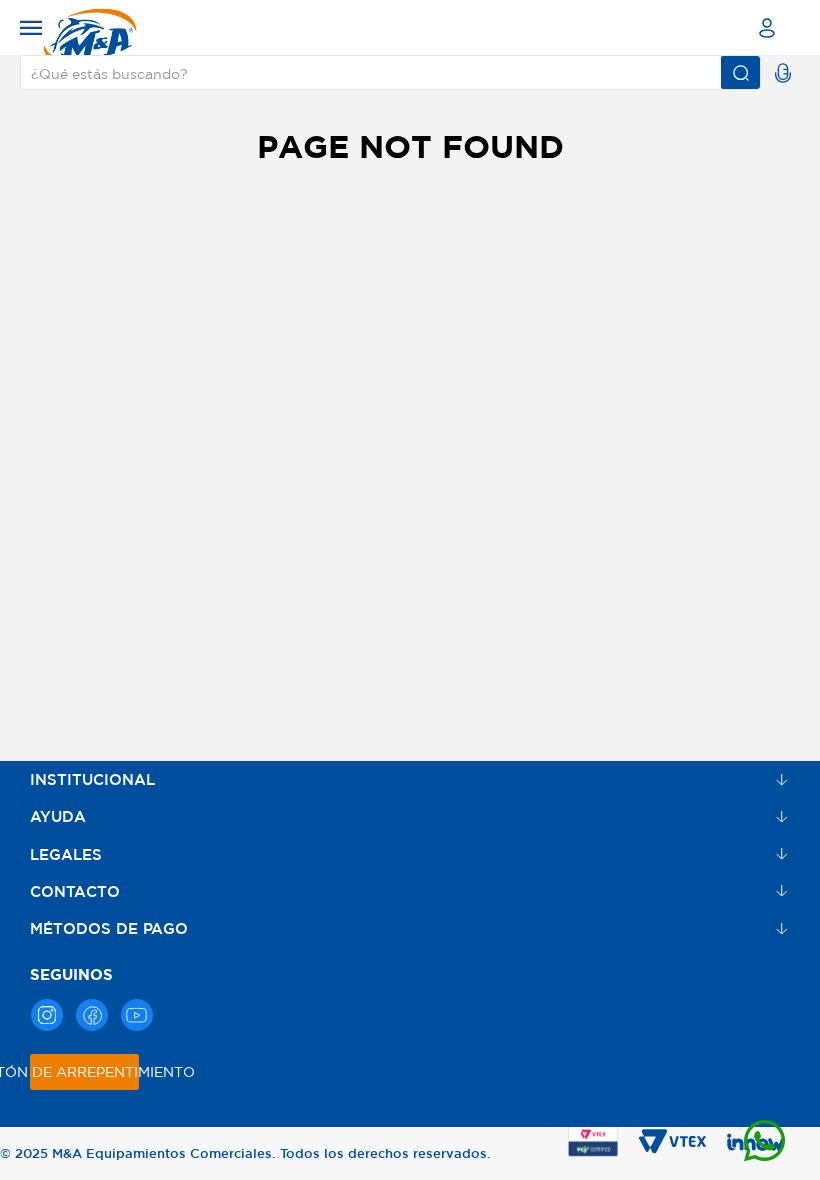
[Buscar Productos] (740, 72)
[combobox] (390, 72)
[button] (32, 27)
